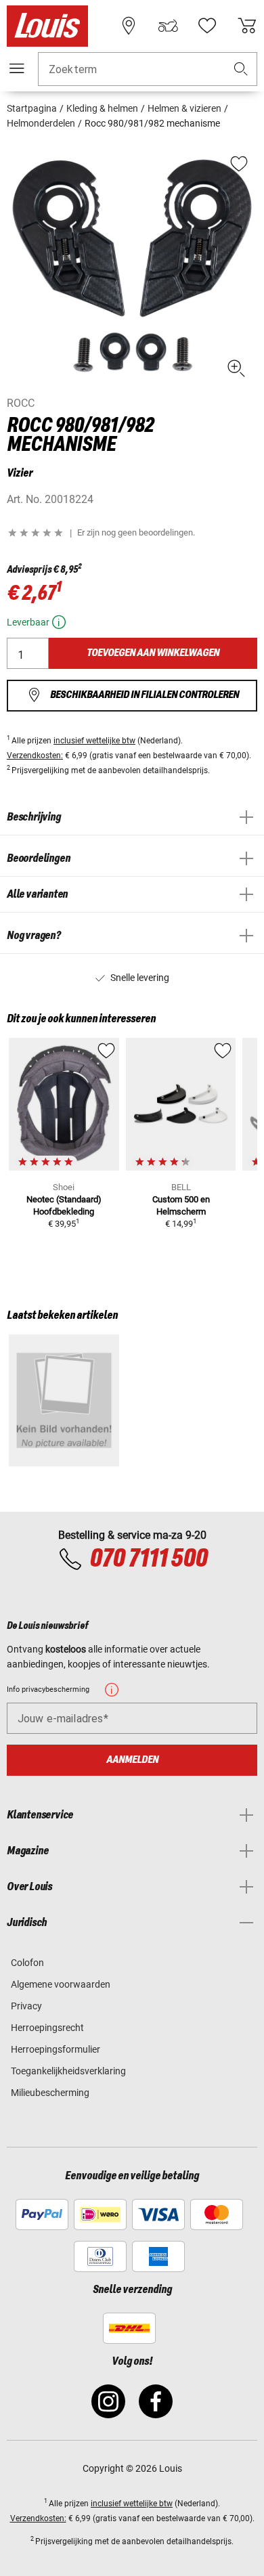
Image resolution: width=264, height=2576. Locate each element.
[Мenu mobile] (17, 68)
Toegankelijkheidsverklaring (68, 2071)
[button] (241, 69)
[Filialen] (129, 26)
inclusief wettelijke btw (94, 741)
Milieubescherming (50, 2093)
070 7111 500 (148, 1559)
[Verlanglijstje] (207, 26)
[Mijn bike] (168, 26)
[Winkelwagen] (247, 26)
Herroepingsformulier (56, 2049)
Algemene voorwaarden (61, 1984)
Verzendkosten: (35, 756)
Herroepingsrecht (47, 2028)
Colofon (27, 1963)
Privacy (26, 2006)
